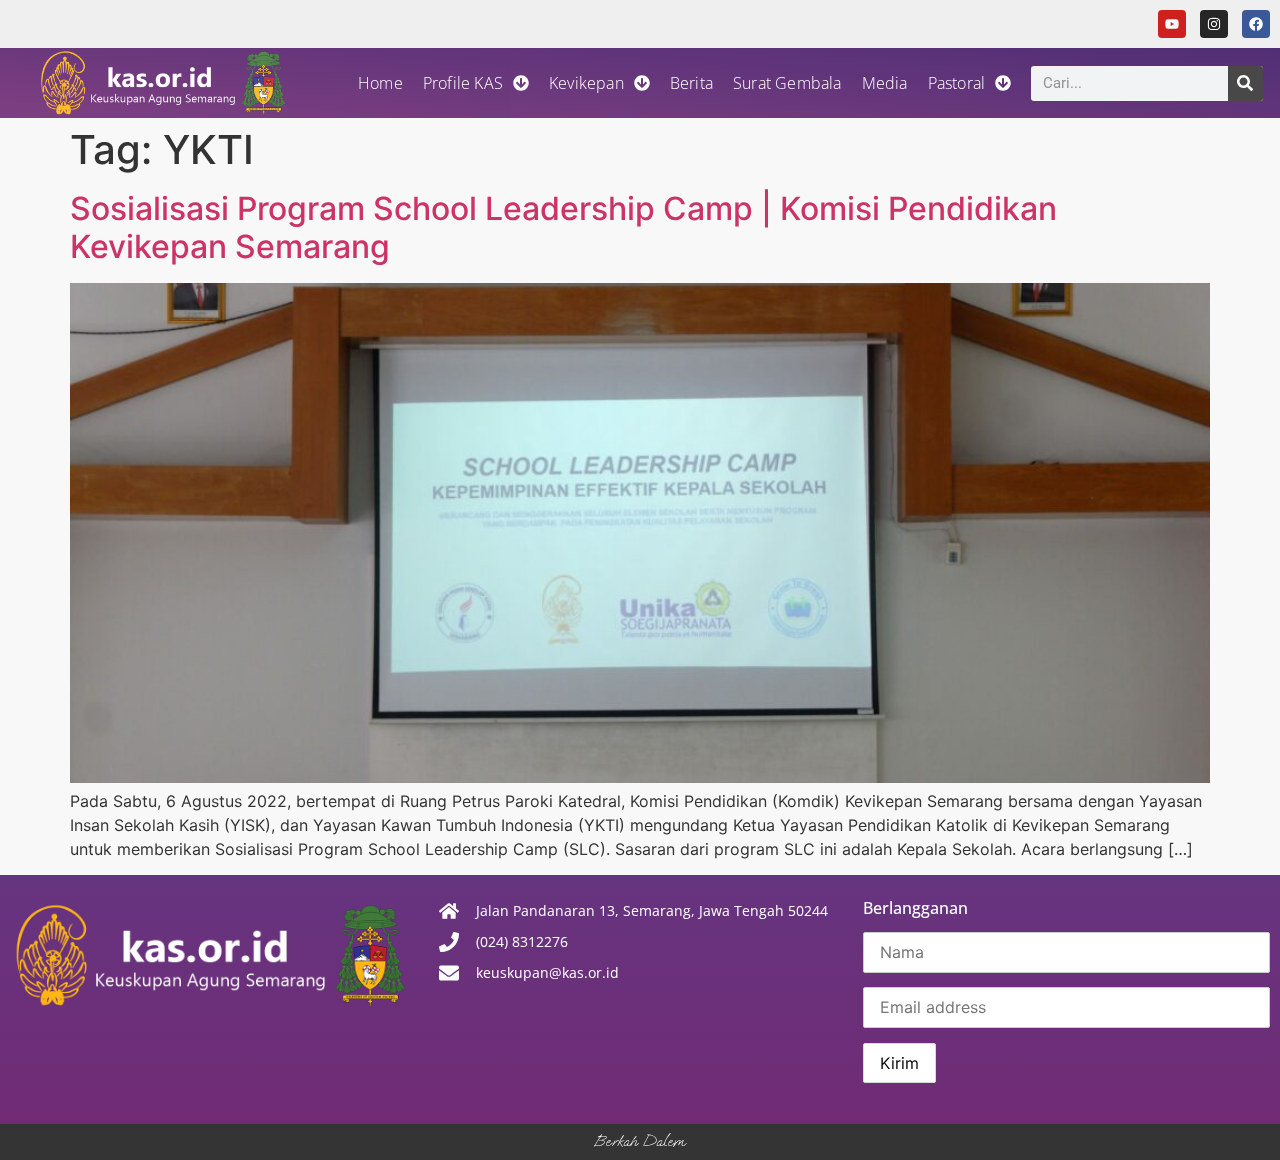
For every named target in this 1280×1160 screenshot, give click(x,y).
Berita (691, 83)
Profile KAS (463, 83)
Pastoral (957, 83)
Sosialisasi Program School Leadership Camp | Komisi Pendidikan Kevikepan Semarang (563, 227)
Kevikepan (586, 83)
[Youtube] (1172, 24)
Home (380, 83)
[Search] (1245, 83)
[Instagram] (1214, 24)
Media (885, 83)
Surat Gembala (787, 83)
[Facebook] (1256, 24)
